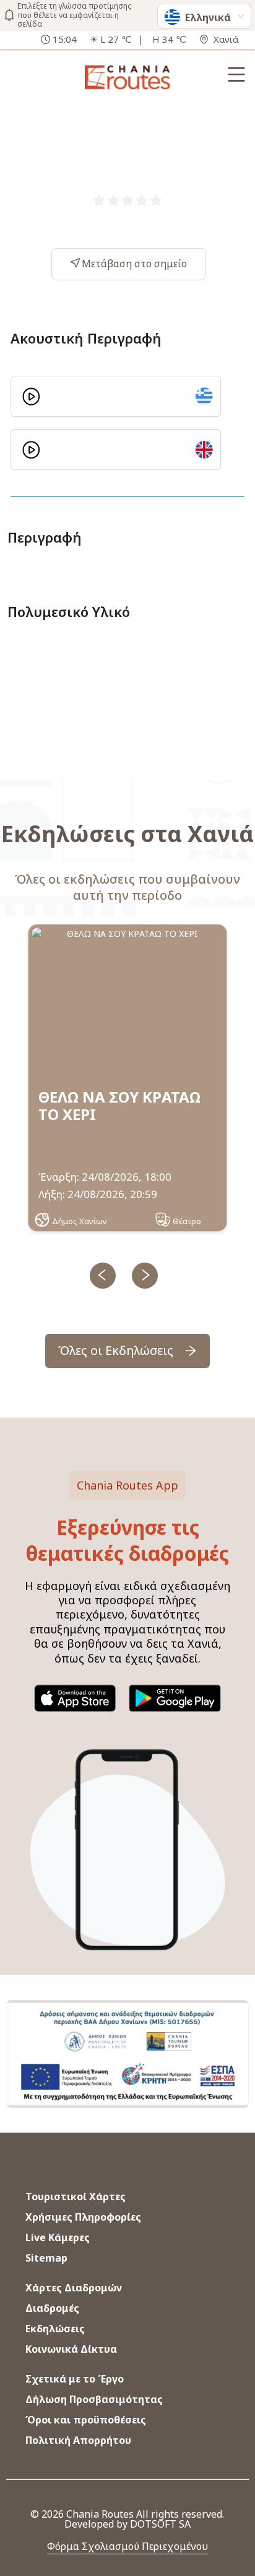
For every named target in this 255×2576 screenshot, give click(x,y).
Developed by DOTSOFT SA (127, 2524)
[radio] (99, 200)
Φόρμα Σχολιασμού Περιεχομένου (127, 2546)
